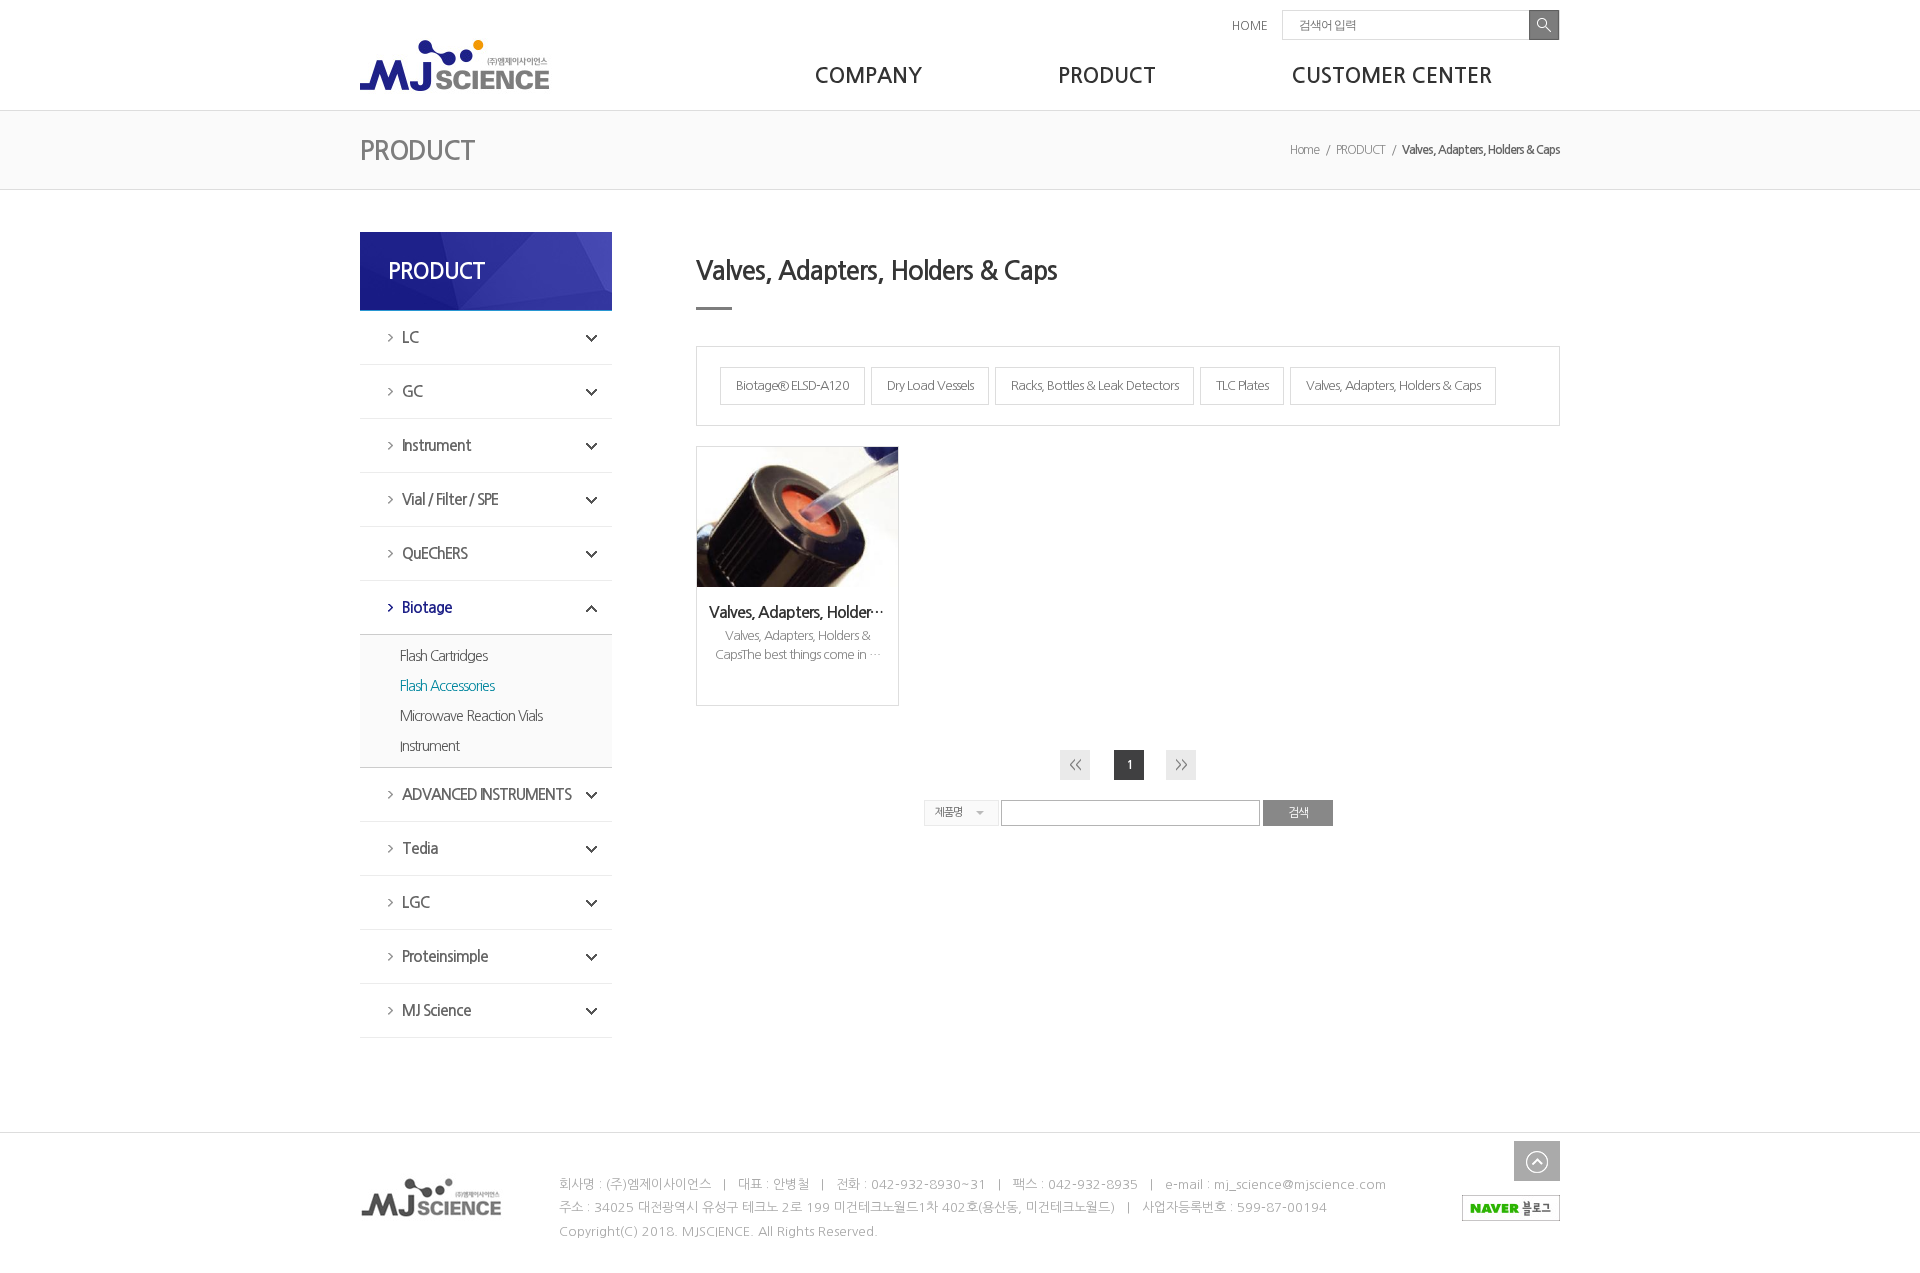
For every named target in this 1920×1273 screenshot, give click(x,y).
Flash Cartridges (443, 656)
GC (412, 391)
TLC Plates (1242, 385)
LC (410, 337)
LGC (415, 902)
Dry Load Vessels (930, 385)
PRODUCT (1107, 75)
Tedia (420, 848)
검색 (1298, 813)
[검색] (1544, 25)
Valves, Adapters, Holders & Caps (1393, 385)
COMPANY (868, 75)
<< (1075, 765)
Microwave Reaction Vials (471, 716)
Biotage (427, 607)
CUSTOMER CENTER (1392, 75)
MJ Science (436, 1010)
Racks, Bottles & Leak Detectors (1094, 385)
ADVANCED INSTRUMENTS (486, 794)
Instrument (436, 445)
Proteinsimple (445, 956)
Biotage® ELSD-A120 (792, 385)
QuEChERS (434, 553)
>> (1181, 765)
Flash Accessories (447, 686)
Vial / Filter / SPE (450, 499)
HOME (1250, 26)
